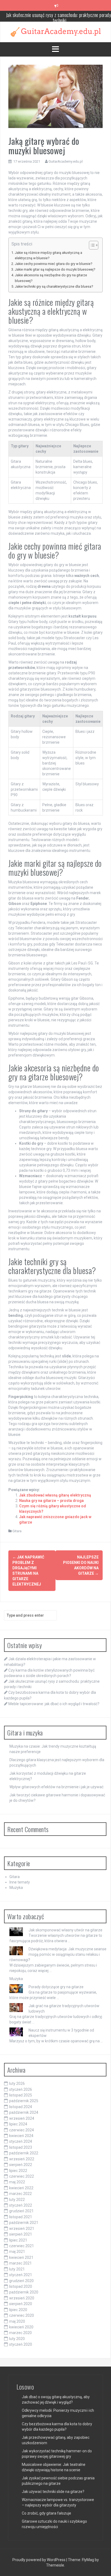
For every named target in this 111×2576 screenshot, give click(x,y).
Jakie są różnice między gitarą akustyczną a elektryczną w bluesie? (48, 255)
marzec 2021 (20, 2263)
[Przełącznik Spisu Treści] (91, 245)
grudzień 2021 (21, 2211)
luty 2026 (17, 2083)
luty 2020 (17, 2339)
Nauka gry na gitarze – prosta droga (51, 1501)
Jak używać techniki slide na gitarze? (53, 2492)
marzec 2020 (20, 2333)
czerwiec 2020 (22, 2315)
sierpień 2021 (21, 2234)
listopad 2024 (21, 2107)
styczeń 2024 (21, 2141)
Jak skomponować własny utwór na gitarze (65, 1930)
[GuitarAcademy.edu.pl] (56, 31)
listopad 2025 (21, 2095)
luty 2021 (17, 2269)
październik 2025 (24, 2101)
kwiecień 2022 (21, 2188)
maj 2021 (17, 2252)
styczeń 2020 (21, 2344)
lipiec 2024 (18, 2124)
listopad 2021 (21, 2217)
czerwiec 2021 (22, 2246)
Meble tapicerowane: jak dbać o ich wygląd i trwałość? (54, 1704)
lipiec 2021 (18, 2240)
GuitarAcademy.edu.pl (66, 161)
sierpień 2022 (21, 2165)
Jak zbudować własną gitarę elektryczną (55, 1495)
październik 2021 (24, 2223)
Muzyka (16, 1888)
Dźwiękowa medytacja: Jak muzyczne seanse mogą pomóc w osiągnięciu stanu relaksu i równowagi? (58, 1954)
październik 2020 (24, 2292)
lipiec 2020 (18, 2310)
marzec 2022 (20, 2194)
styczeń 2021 (21, 2275)
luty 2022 (17, 2200)
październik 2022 (24, 2153)
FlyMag (88, 2560)
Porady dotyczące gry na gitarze (56, 1987)
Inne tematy (20, 1882)
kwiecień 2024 (21, 2136)
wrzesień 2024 (22, 2118)
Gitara (17, 1531)
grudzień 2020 (21, 2281)
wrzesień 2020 (22, 2298)
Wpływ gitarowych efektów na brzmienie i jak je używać (56, 1787)
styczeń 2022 (21, 2205)
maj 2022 (17, 2182)
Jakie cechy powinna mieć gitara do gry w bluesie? (53, 264)
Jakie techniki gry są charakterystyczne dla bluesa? (54, 286)
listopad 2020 (21, 2286)
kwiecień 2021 (21, 2257)
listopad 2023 (21, 2147)
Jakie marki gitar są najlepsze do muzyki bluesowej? (55, 269)
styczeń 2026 (21, 2089)
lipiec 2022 (18, 2171)
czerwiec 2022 (22, 2176)
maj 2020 (17, 2321)
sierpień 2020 (21, 2304)
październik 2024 (24, 2112)
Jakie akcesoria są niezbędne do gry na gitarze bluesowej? (51, 278)
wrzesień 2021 (22, 2229)
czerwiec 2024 (22, 2130)
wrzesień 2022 (22, 2159)
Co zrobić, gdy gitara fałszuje (46, 2513)
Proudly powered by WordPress (39, 2560)
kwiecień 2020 (21, 2327)
